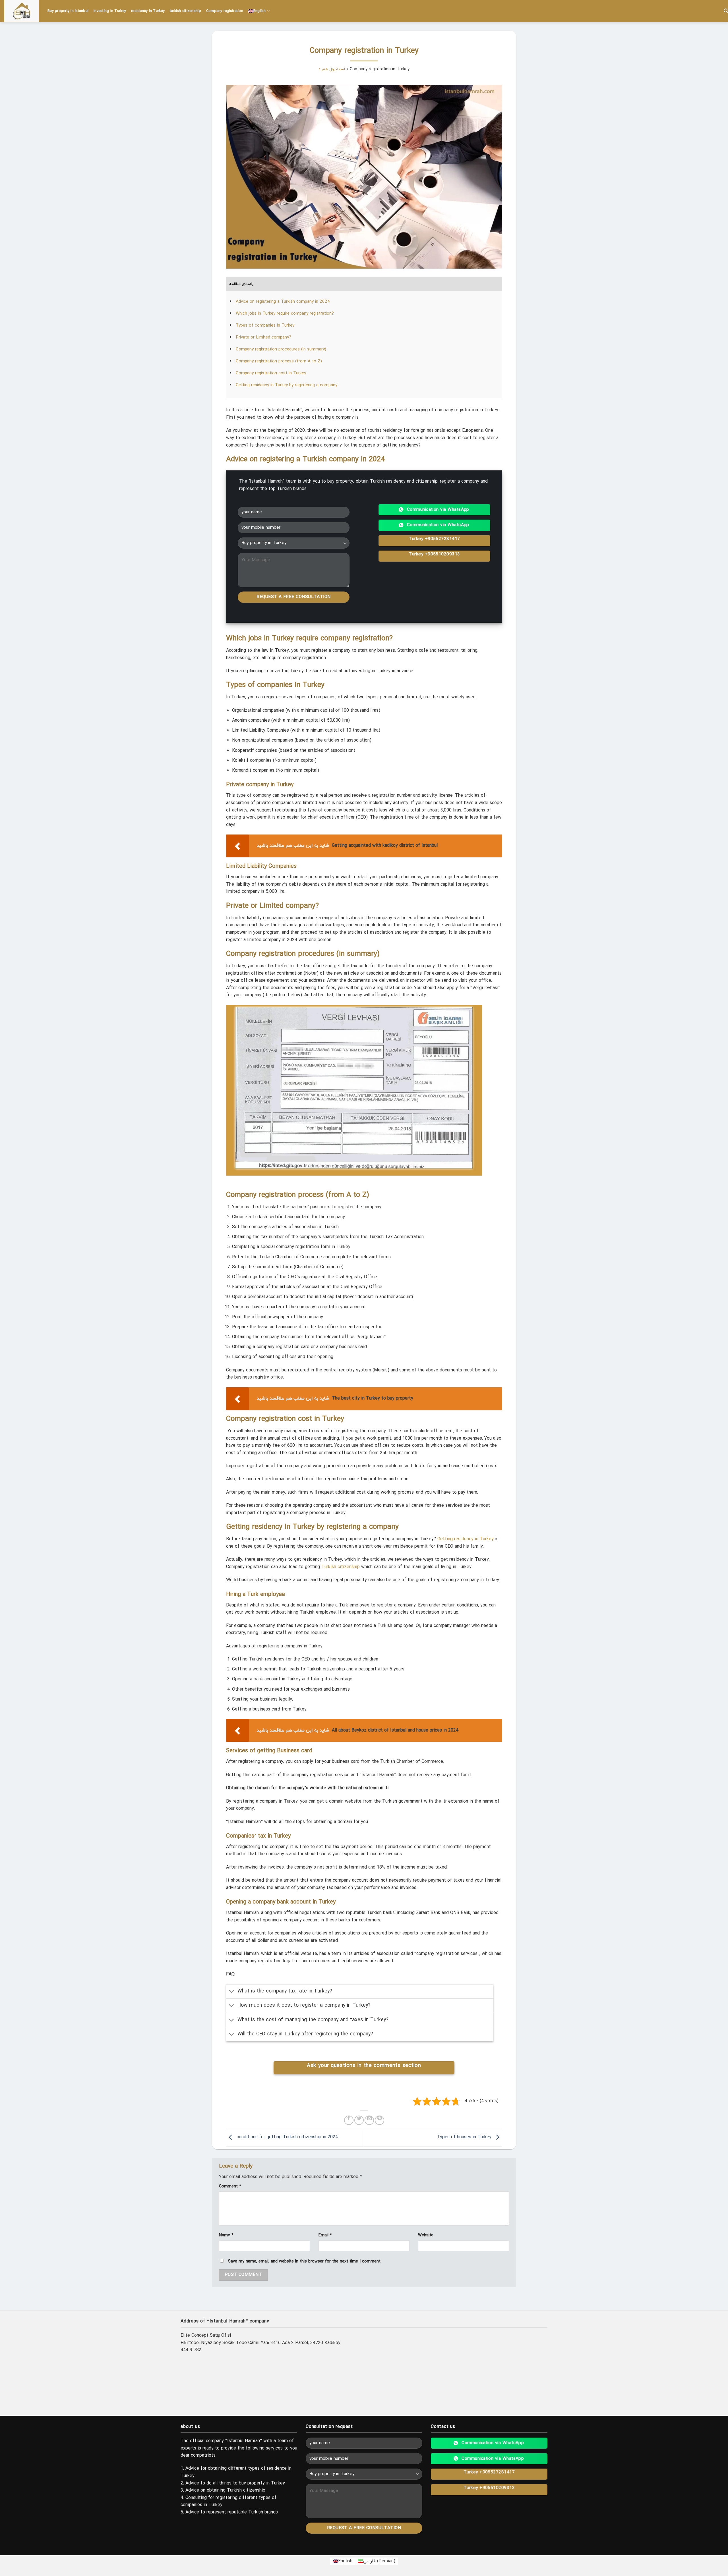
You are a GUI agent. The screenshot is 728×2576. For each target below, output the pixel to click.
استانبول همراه (332, 69)
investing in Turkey (110, 11)
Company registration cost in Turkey (271, 373)
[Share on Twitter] (359, 2120)
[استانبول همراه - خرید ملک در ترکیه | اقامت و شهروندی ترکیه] (22, 11)
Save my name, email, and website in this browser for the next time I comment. (305, 2261)
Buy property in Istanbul (68, 11)
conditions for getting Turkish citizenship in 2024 (287, 2137)
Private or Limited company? (263, 337)
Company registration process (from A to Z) (279, 361)
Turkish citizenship (341, 1567)
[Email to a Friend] (369, 2120)
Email (325, 2235)
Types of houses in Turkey (465, 2137)
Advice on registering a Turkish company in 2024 (283, 302)
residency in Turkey (148, 11)
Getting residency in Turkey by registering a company (287, 385)
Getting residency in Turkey (466, 1539)
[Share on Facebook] (349, 2120)
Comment (230, 2186)
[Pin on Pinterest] (379, 2120)
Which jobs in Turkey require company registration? (285, 314)
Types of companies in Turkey (265, 325)
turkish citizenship (185, 11)
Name (226, 2235)
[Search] (726, 11)
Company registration (225, 11)
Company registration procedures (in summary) (281, 349)
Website (426, 2235)
